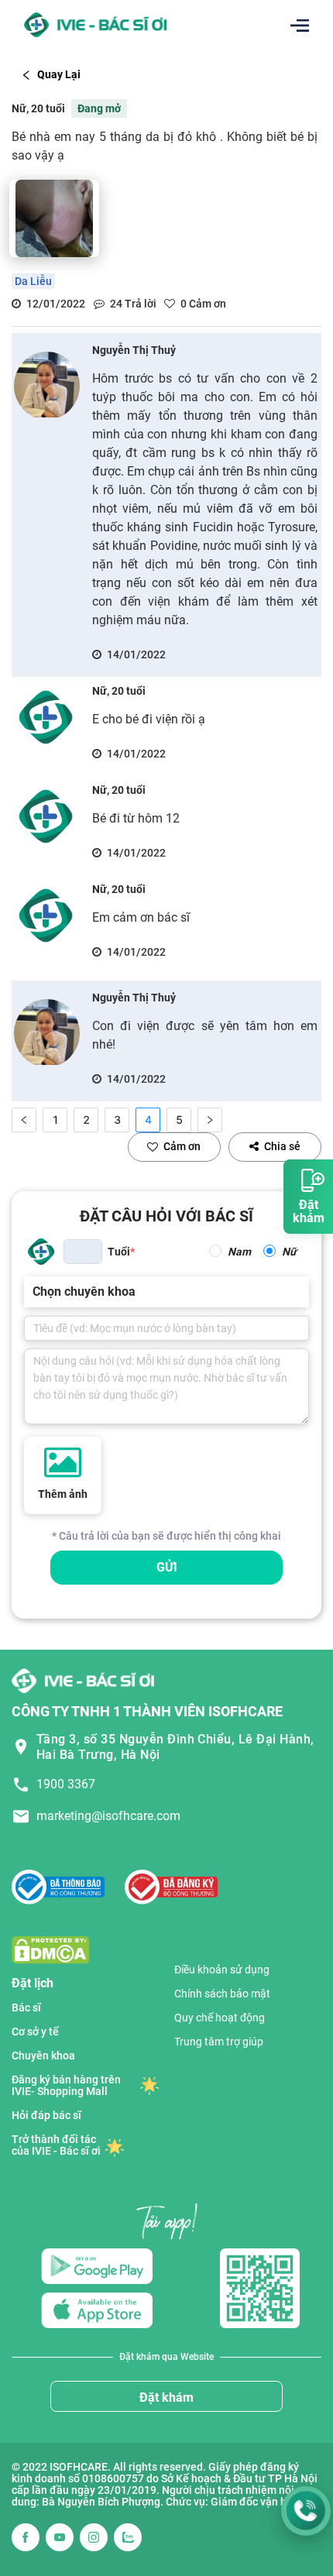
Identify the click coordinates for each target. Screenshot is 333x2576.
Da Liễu (33, 281)
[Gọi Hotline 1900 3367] (306, 2511)
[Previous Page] (24, 1120)
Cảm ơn (182, 1146)
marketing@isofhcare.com (108, 1816)
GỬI (167, 1567)
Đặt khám (166, 2397)
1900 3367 (66, 1784)
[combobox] (34, 1292)
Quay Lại (59, 74)
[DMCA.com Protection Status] (50, 1949)
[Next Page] (210, 1120)
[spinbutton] (83, 1252)
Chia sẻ (282, 1146)
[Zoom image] (54, 218)
